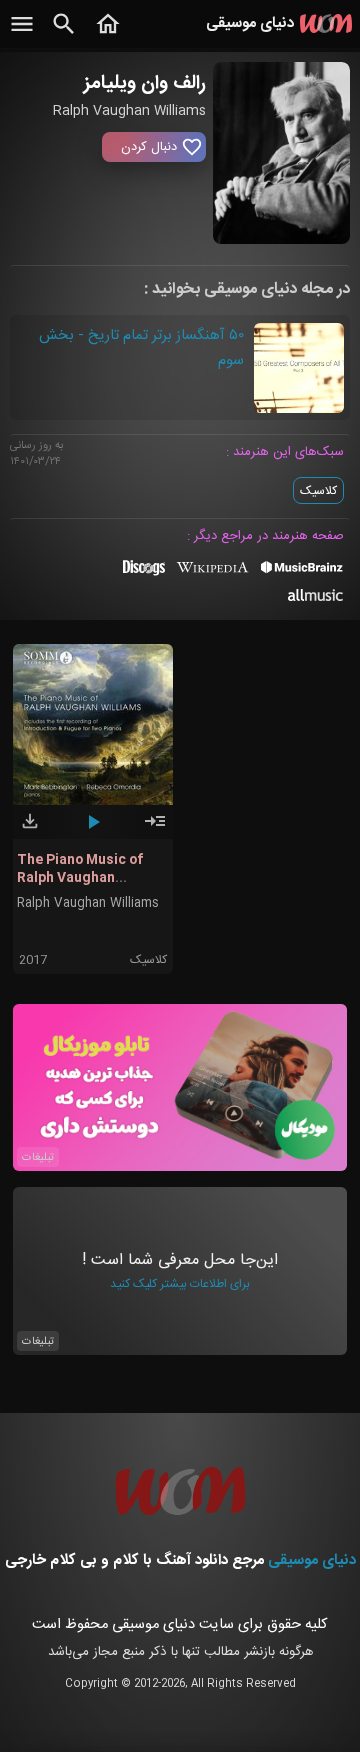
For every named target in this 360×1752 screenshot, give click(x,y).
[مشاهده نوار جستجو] (64, 35)
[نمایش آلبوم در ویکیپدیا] (212, 575)
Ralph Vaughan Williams (88, 903)
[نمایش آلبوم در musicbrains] (302, 571)
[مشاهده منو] (22, 35)
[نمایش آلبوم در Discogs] (144, 575)
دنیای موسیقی (312, 1560)
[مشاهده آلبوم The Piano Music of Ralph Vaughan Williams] (155, 830)
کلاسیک (318, 491)
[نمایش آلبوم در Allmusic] (315, 598)
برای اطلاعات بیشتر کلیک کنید (180, 1284)
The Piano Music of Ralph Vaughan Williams (80, 878)
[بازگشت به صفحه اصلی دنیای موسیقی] (108, 35)
